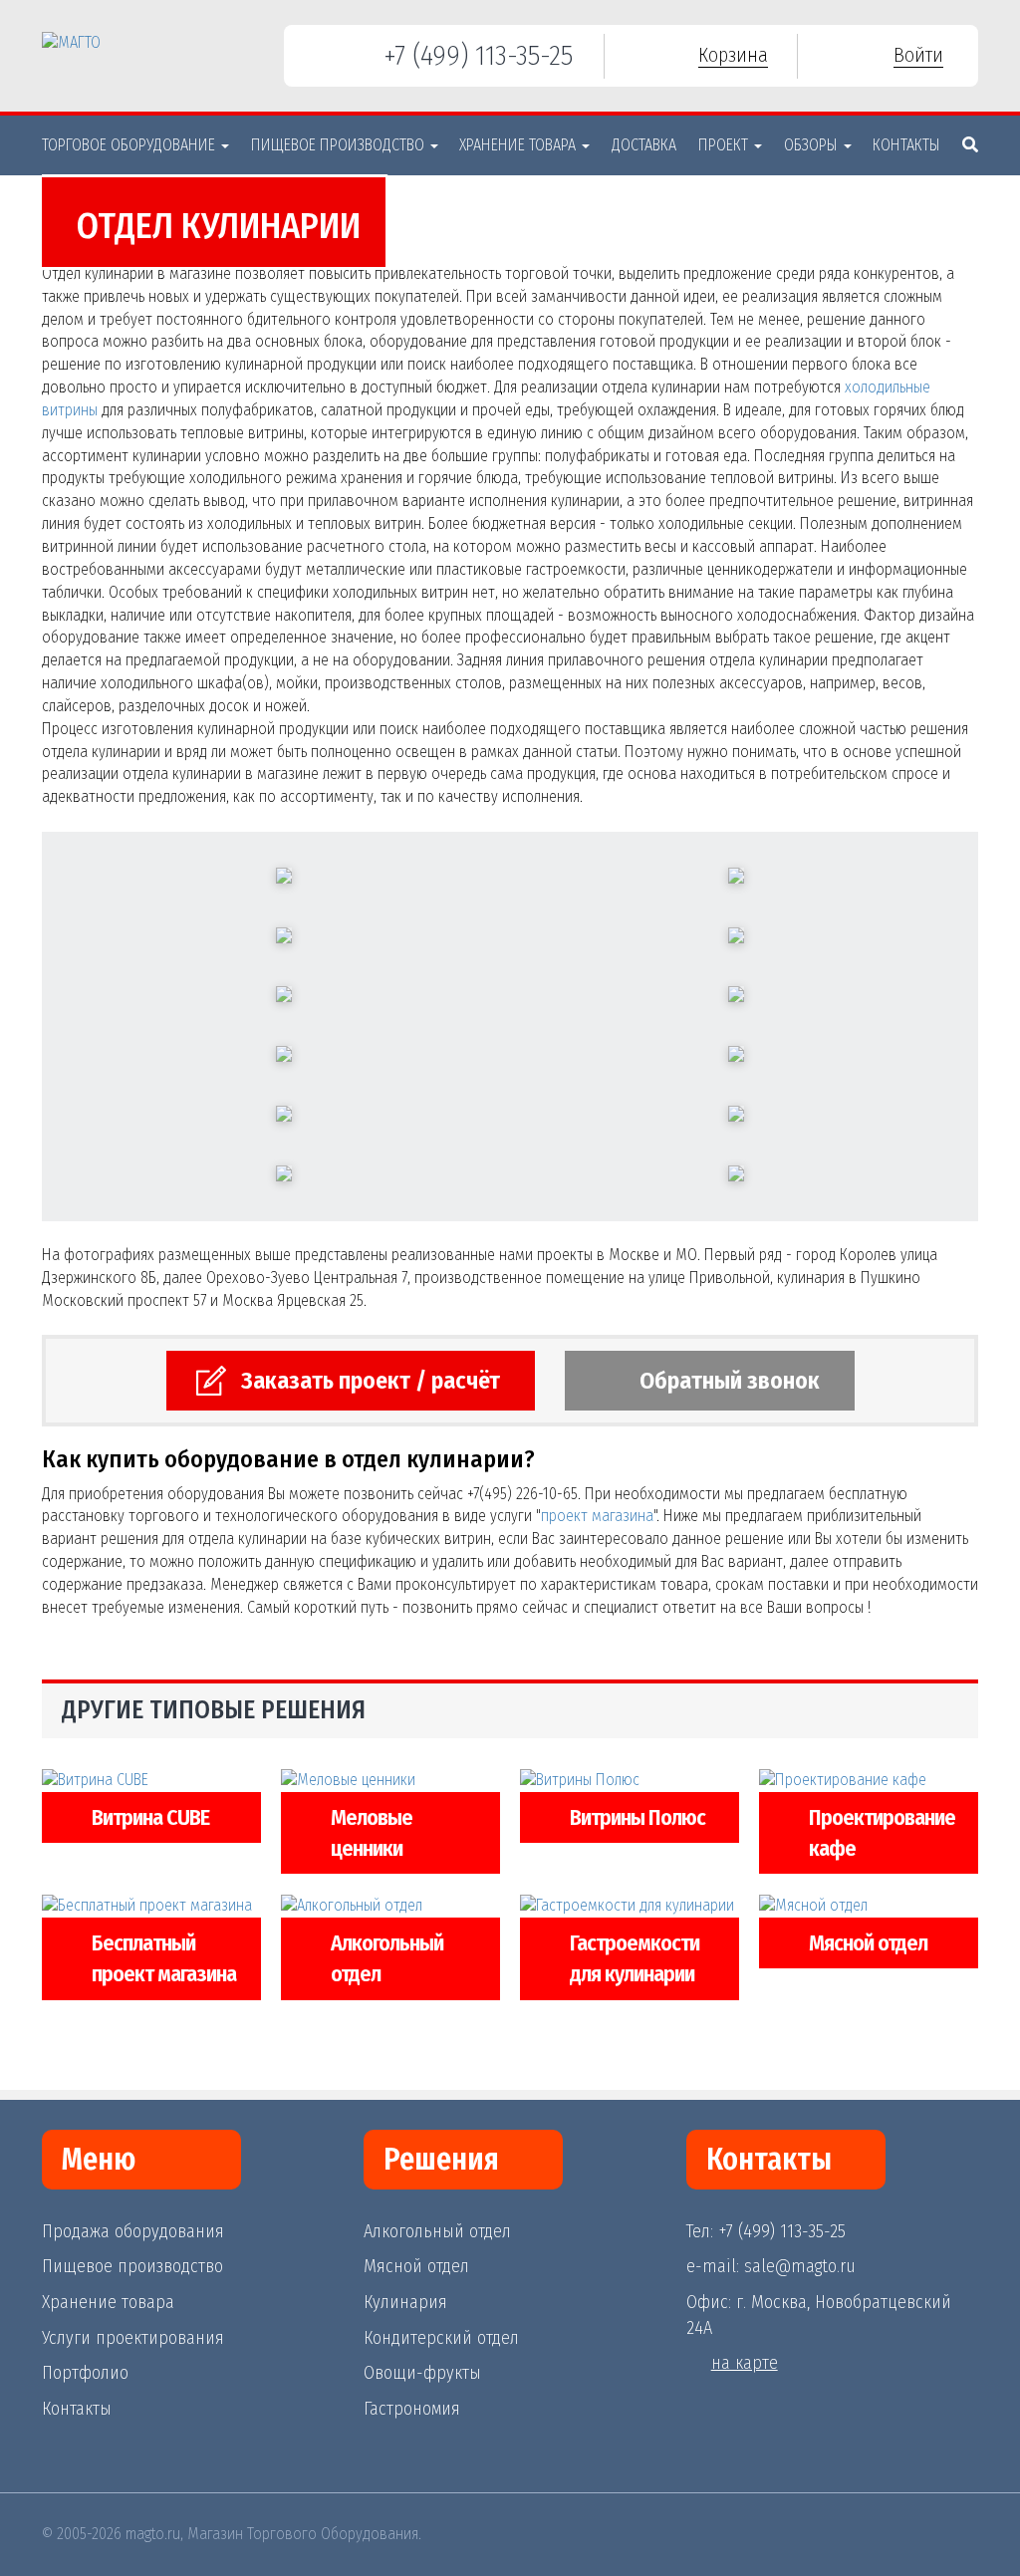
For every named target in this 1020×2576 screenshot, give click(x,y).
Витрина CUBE (150, 1817)
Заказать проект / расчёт (371, 1381)
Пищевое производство (132, 2266)
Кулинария (405, 2302)
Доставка (644, 145)
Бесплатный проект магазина (164, 1958)
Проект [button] (725, 145)
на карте (745, 2363)
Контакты (906, 145)
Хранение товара (108, 2302)
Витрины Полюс (637, 1817)
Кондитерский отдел (441, 2338)
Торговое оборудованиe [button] (130, 145)
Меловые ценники (372, 1833)
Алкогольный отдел (387, 1958)
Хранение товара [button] (519, 145)
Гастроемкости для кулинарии (635, 1958)
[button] (970, 145)
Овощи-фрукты (422, 2373)
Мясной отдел (868, 1943)
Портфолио (85, 2373)
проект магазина (597, 1516)
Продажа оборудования (133, 2231)
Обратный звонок (730, 1381)
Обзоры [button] (813, 145)
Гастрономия (412, 2409)
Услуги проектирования (133, 2338)
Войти (918, 55)
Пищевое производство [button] (340, 145)
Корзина (733, 55)
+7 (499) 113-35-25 (478, 55)
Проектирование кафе (882, 1833)
